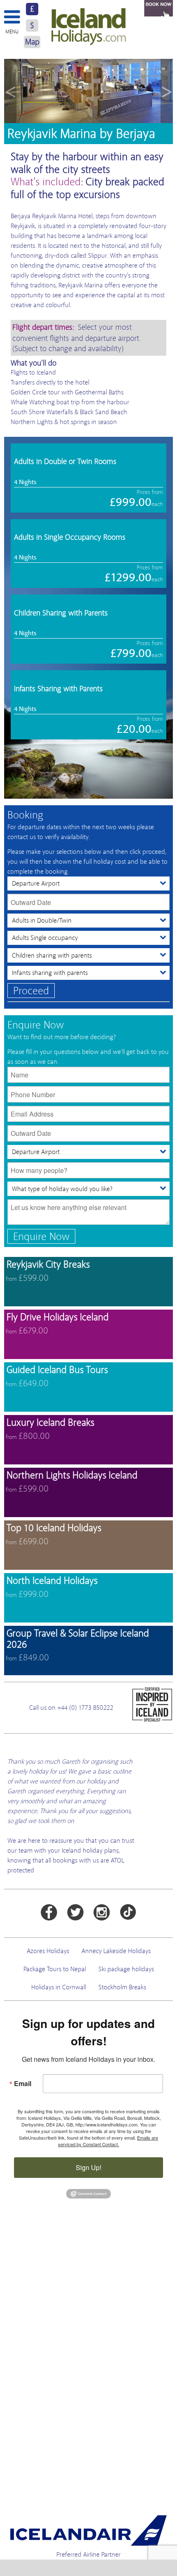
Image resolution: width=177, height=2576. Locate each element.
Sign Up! (88, 2167)
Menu (12, 32)
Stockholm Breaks (122, 1987)
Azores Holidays (48, 1951)
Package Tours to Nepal (55, 1969)
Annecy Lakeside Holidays (116, 1951)
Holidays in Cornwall (59, 1987)
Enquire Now (41, 1237)
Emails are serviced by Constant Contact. (108, 2141)
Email (23, 2083)
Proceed (31, 991)
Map (32, 42)
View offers (88, 1282)
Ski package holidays (126, 1969)
